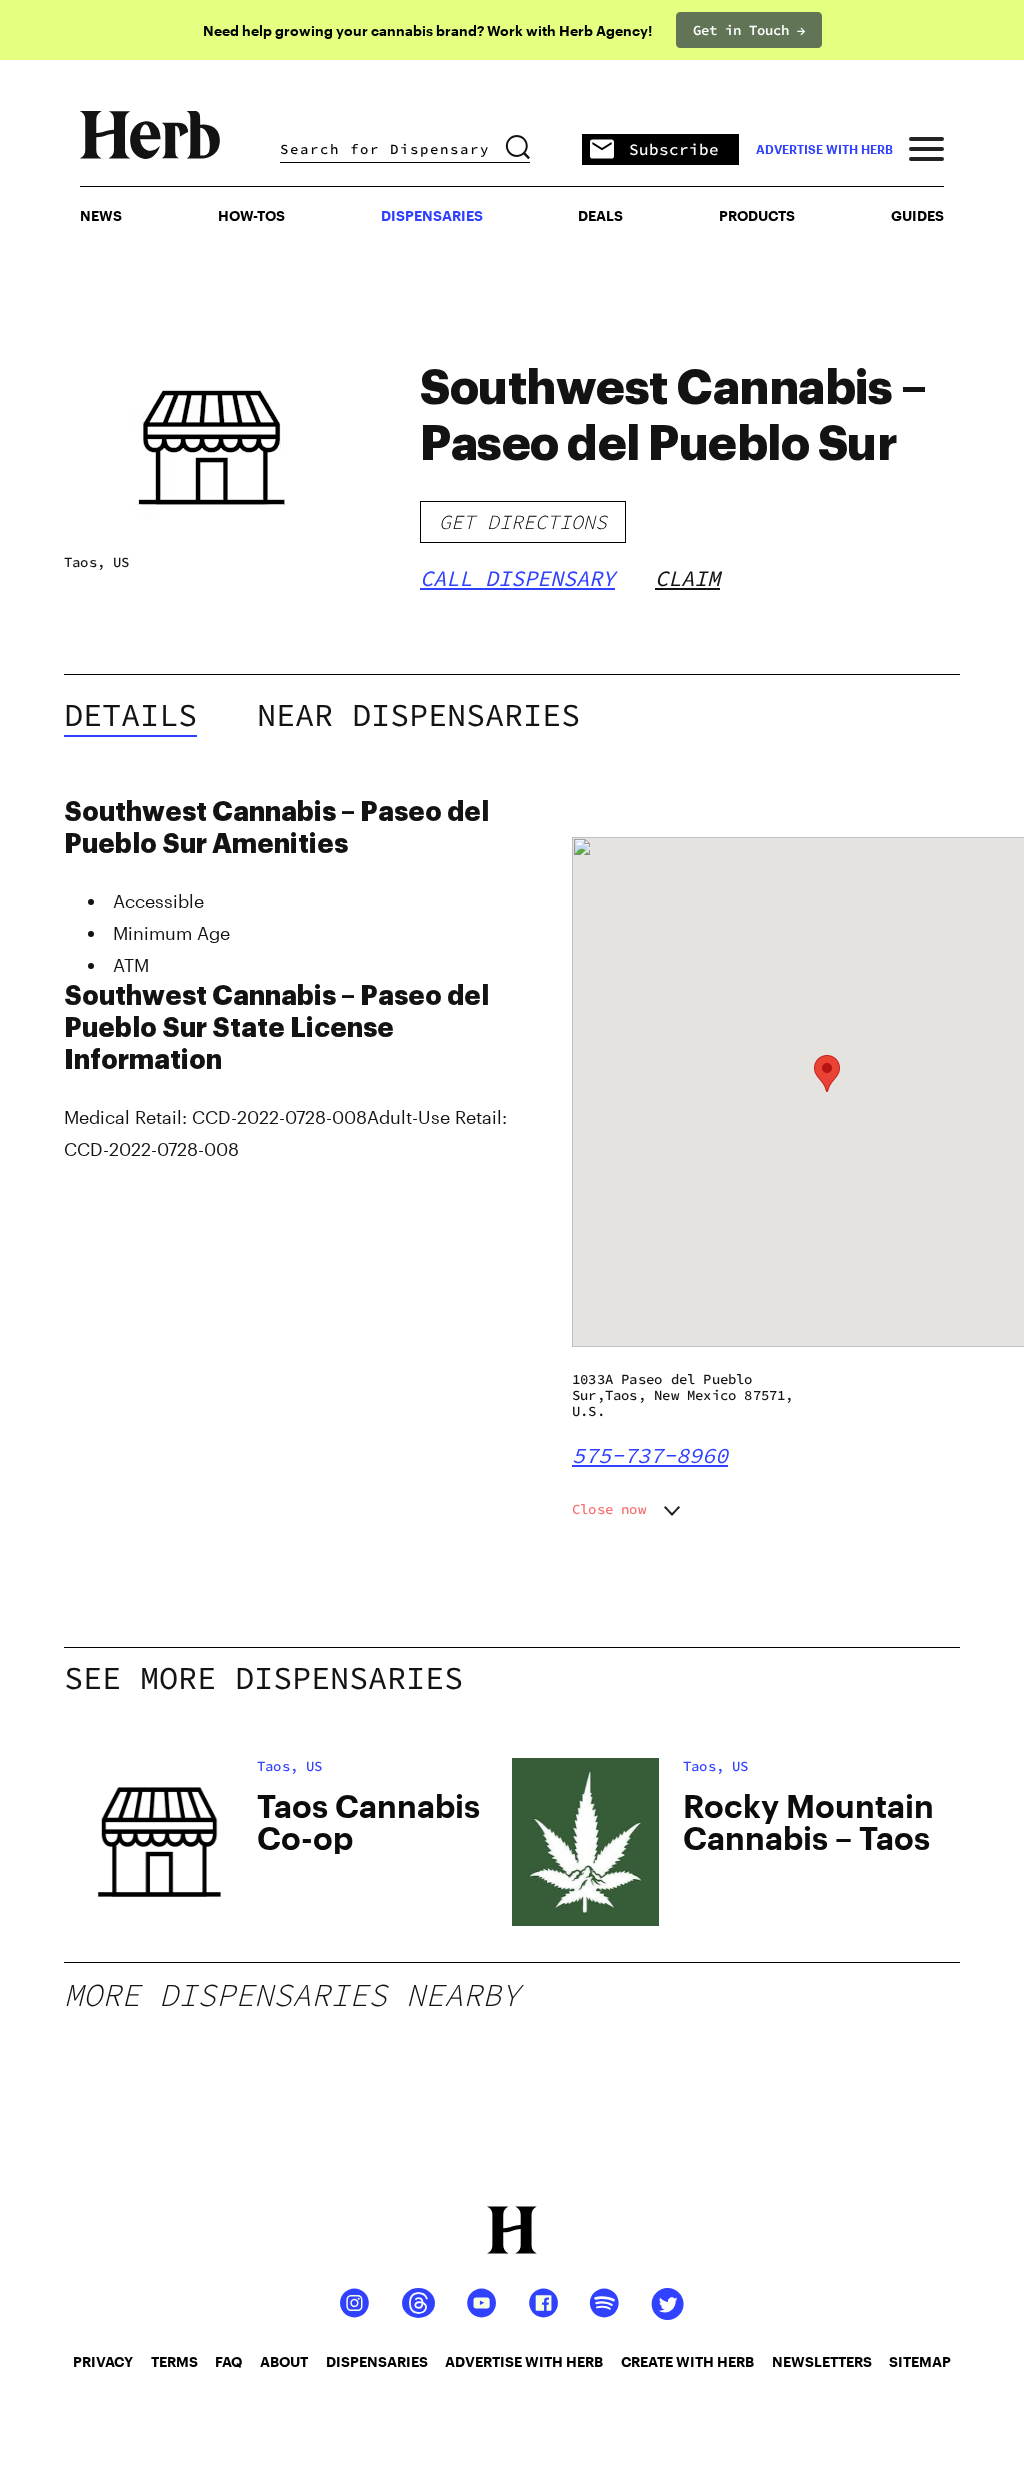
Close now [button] (609, 1509)
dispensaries (377, 2361)
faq (228, 2361)
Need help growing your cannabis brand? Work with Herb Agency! (427, 30)
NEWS (101, 215)
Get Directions (523, 521)
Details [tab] (130, 715)
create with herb (687, 2361)
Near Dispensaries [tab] (418, 715)
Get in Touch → (749, 30)
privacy (103, 2361)
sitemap (920, 2361)
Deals (600, 215)
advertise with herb (824, 149)
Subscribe (674, 149)
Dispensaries (432, 215)
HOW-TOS (251, 215)
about (284, 2361)
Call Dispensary (517, 578)
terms (174, 2361)
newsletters (822, 2361)
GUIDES (917, 215)
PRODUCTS (757, 215)
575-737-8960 (650, 1455)
